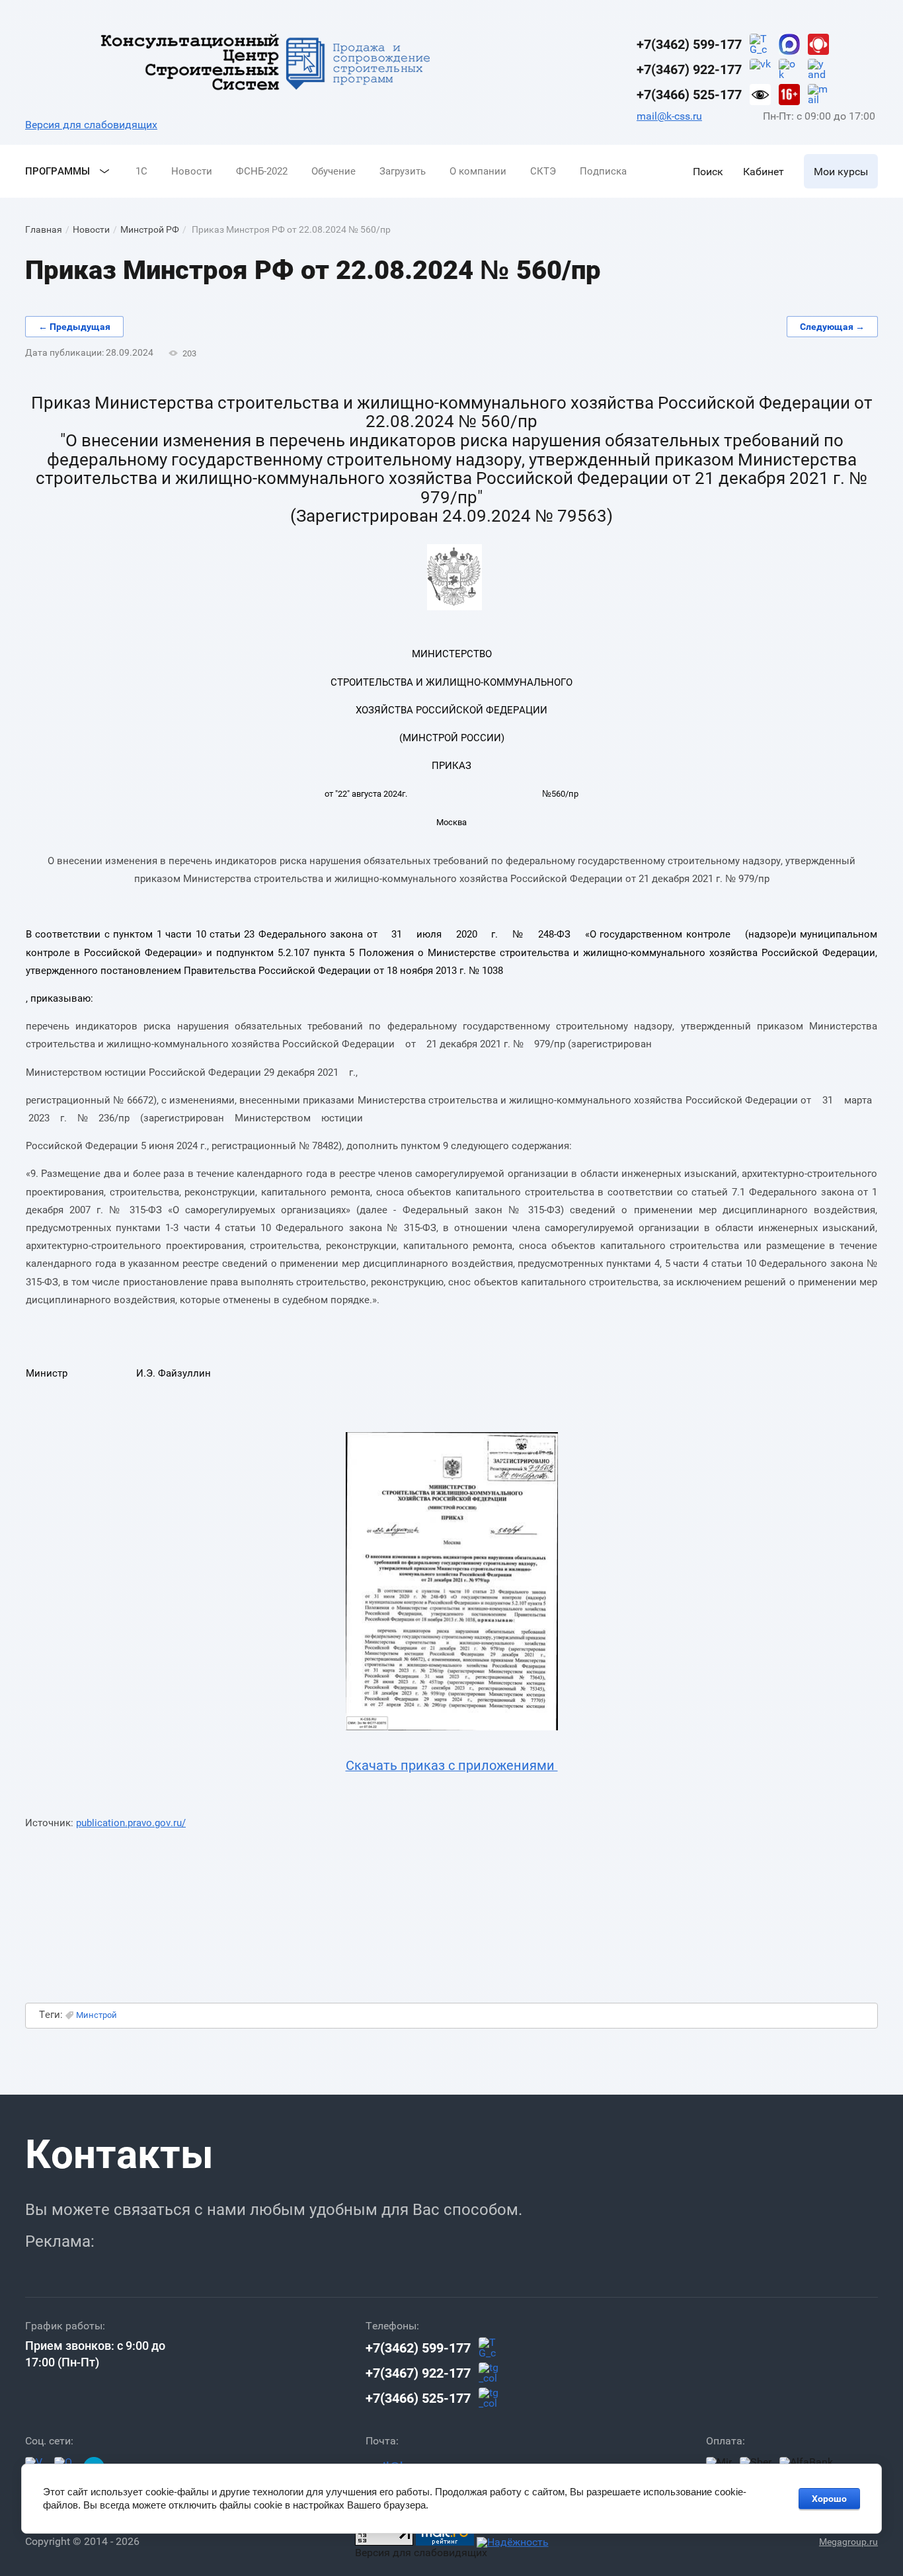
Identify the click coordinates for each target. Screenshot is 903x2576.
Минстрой (97, 2015)
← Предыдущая (74, 327)
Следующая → (832, 327)
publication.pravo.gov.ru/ (131, 1823)
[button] (708, 171)
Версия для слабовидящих (91, 125)
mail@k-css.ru (669, 116)
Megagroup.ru (848, 2542)
